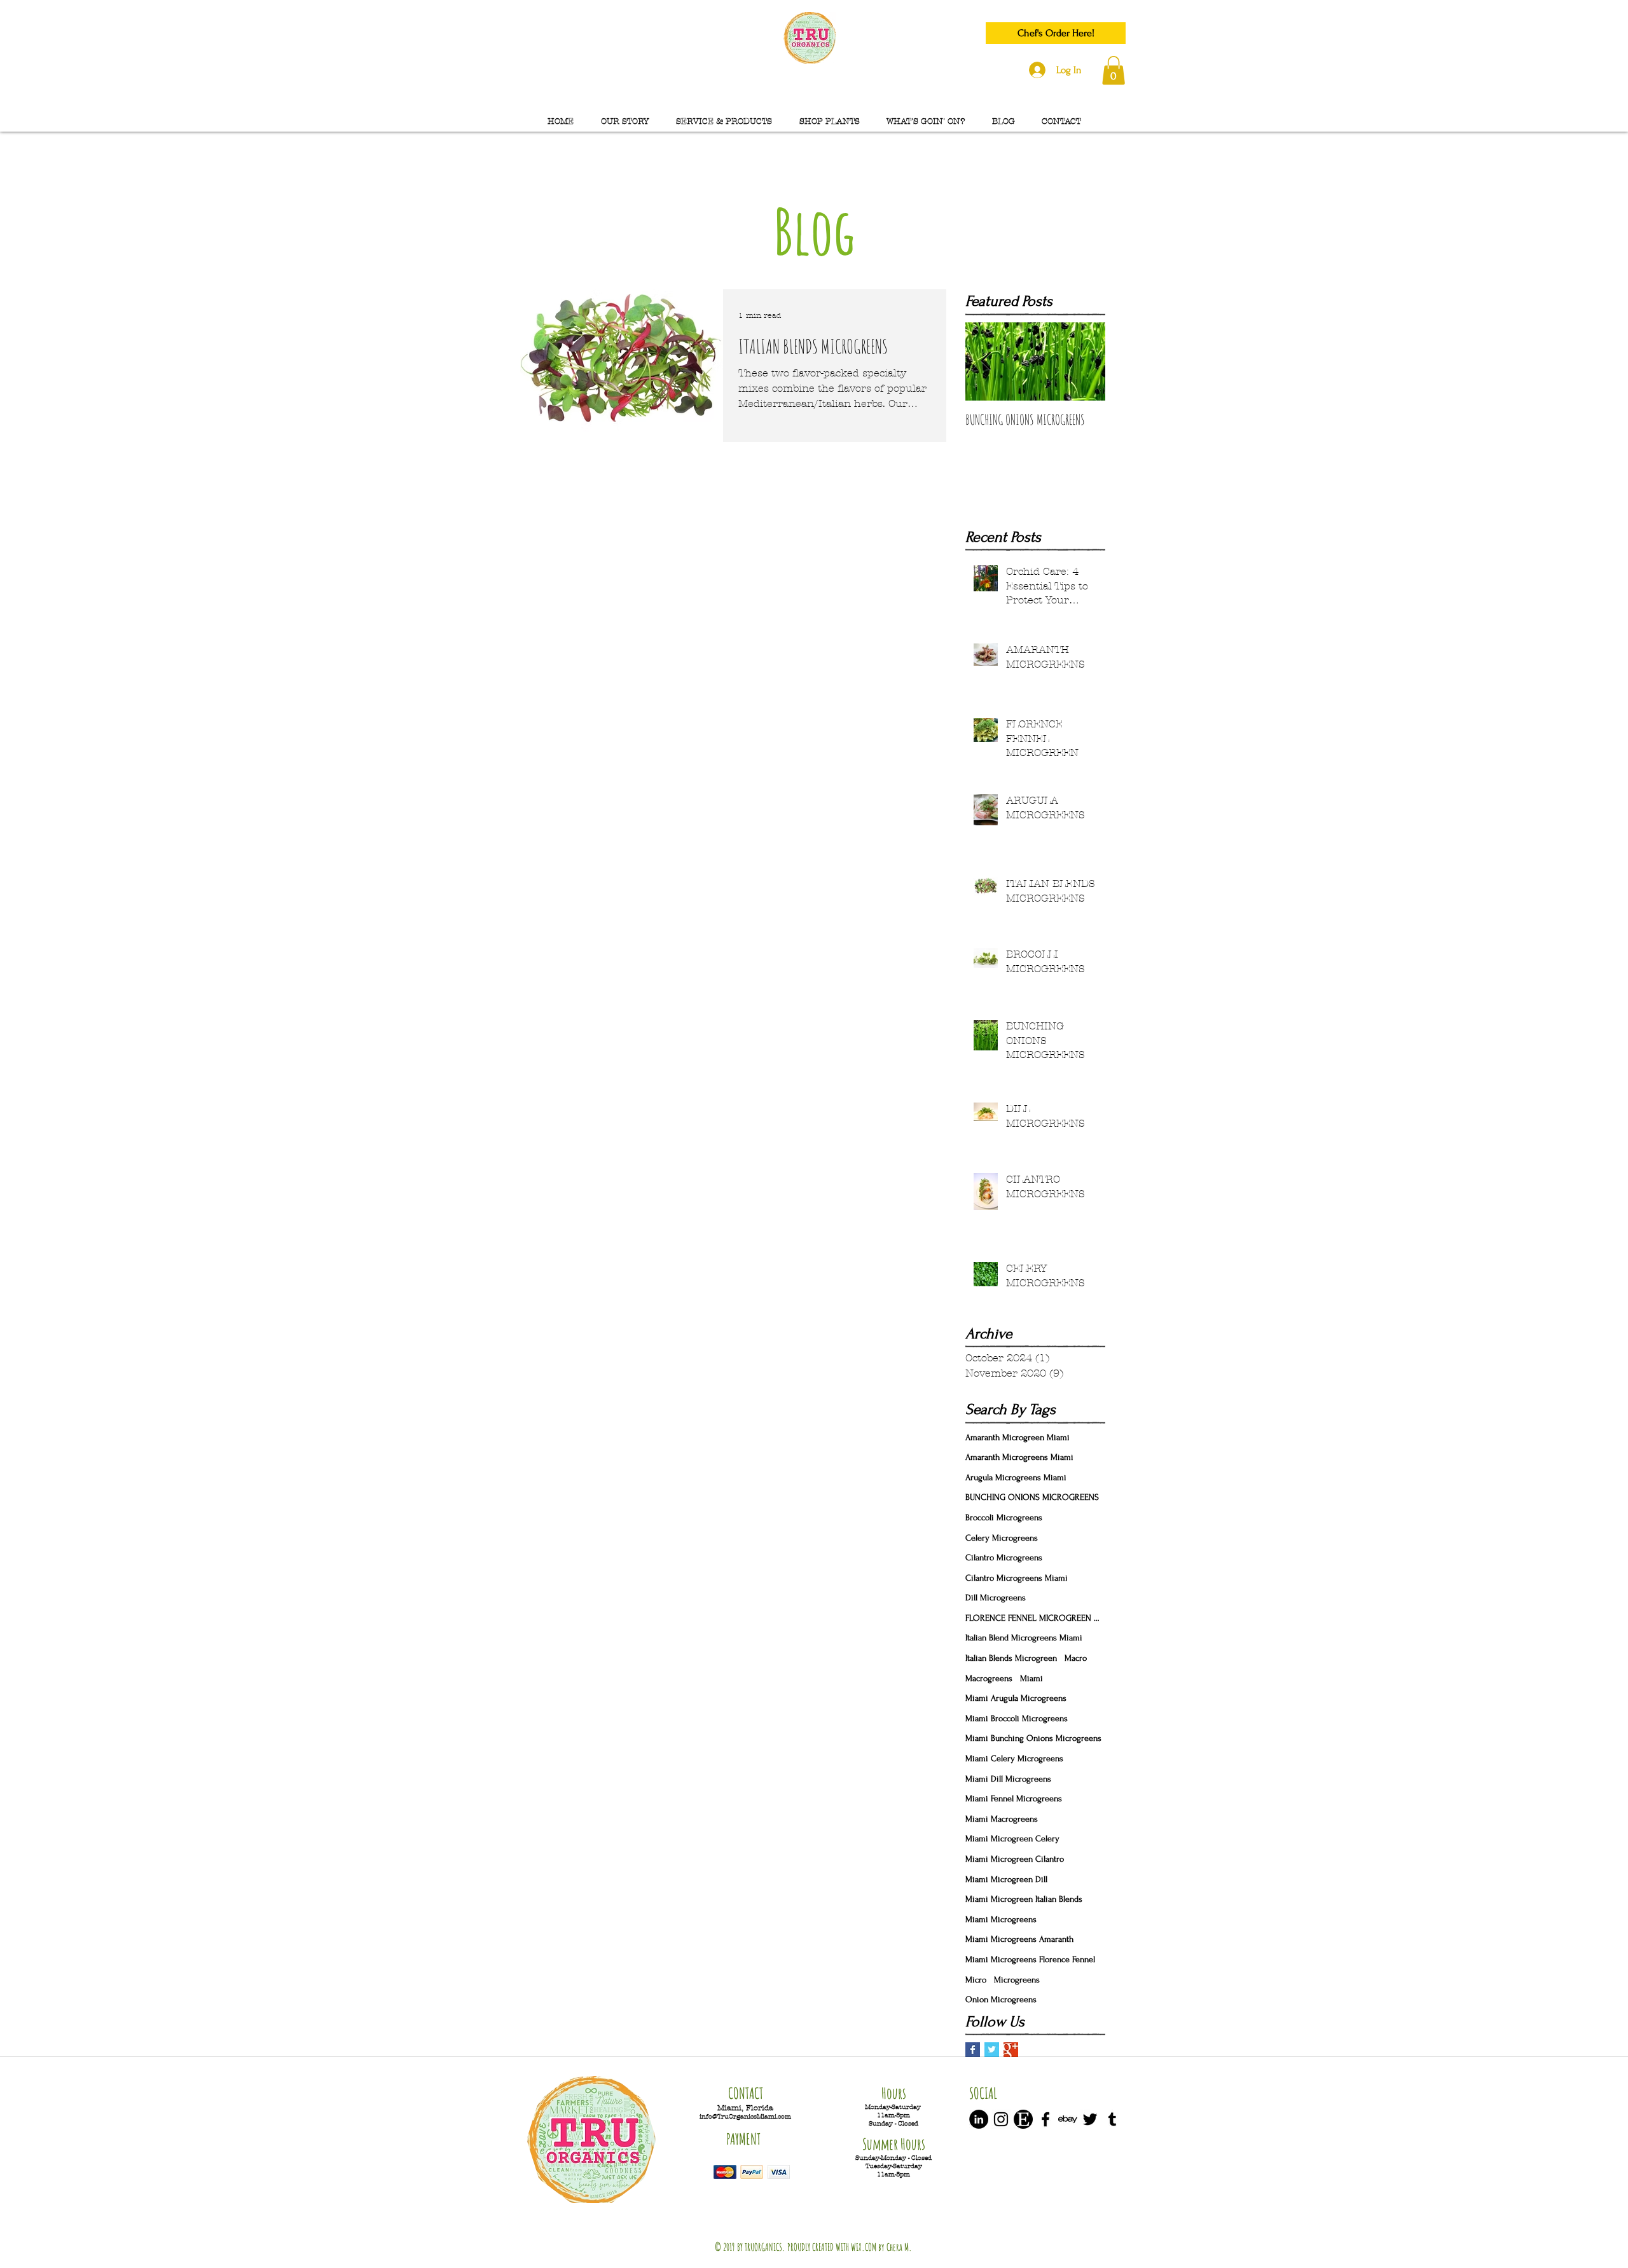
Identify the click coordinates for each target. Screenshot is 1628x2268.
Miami (1031, 1678)
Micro (976, 1980)
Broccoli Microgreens (1004, 1517)
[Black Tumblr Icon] (1112, 2119)
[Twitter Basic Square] (992, 2050)
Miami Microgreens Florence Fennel (1030, 1959)
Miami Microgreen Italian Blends (1024, 1899)
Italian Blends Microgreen (1011, 1658)
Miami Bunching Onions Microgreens (1033, 1738)
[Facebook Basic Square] (973, 2050)
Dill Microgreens (996, 1598)
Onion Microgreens (1001, 1999)
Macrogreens (989, 1678)
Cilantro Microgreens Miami (1017, 1578)
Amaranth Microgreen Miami (1018, 1437)
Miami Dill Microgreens (1008, 1779)
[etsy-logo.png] (1023, 2119)
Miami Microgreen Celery (1012, 1838)
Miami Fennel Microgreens (1014, 1798)
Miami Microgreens (1001, 1919)
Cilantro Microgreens (1004, 1557)
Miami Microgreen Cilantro (1015, 1859)
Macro (1076, 1658)
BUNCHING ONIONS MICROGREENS (1032, 1497)
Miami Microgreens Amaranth (1019, 1939)
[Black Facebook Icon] (1045, 2119)
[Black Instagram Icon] (1001, 2119)
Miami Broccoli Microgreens (1017, 1718)
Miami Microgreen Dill (1006, 1879)
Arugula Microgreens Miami (1016, 1477)
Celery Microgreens (1002, 1538)
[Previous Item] (986, 361)
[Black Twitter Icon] (1090, 2119)
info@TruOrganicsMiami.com (745, 2116)
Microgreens (1017, 1980)
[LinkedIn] (979, 2119)
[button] (1114, 70)
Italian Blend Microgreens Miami (1024, 1638)
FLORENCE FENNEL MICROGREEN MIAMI (1035, 1618)
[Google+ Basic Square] (1011, 2050)
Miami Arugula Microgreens (1016, 1698)
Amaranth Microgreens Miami (1019, 1457)
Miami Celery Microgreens (1014, 1758)
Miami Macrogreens (1002, 1819)
